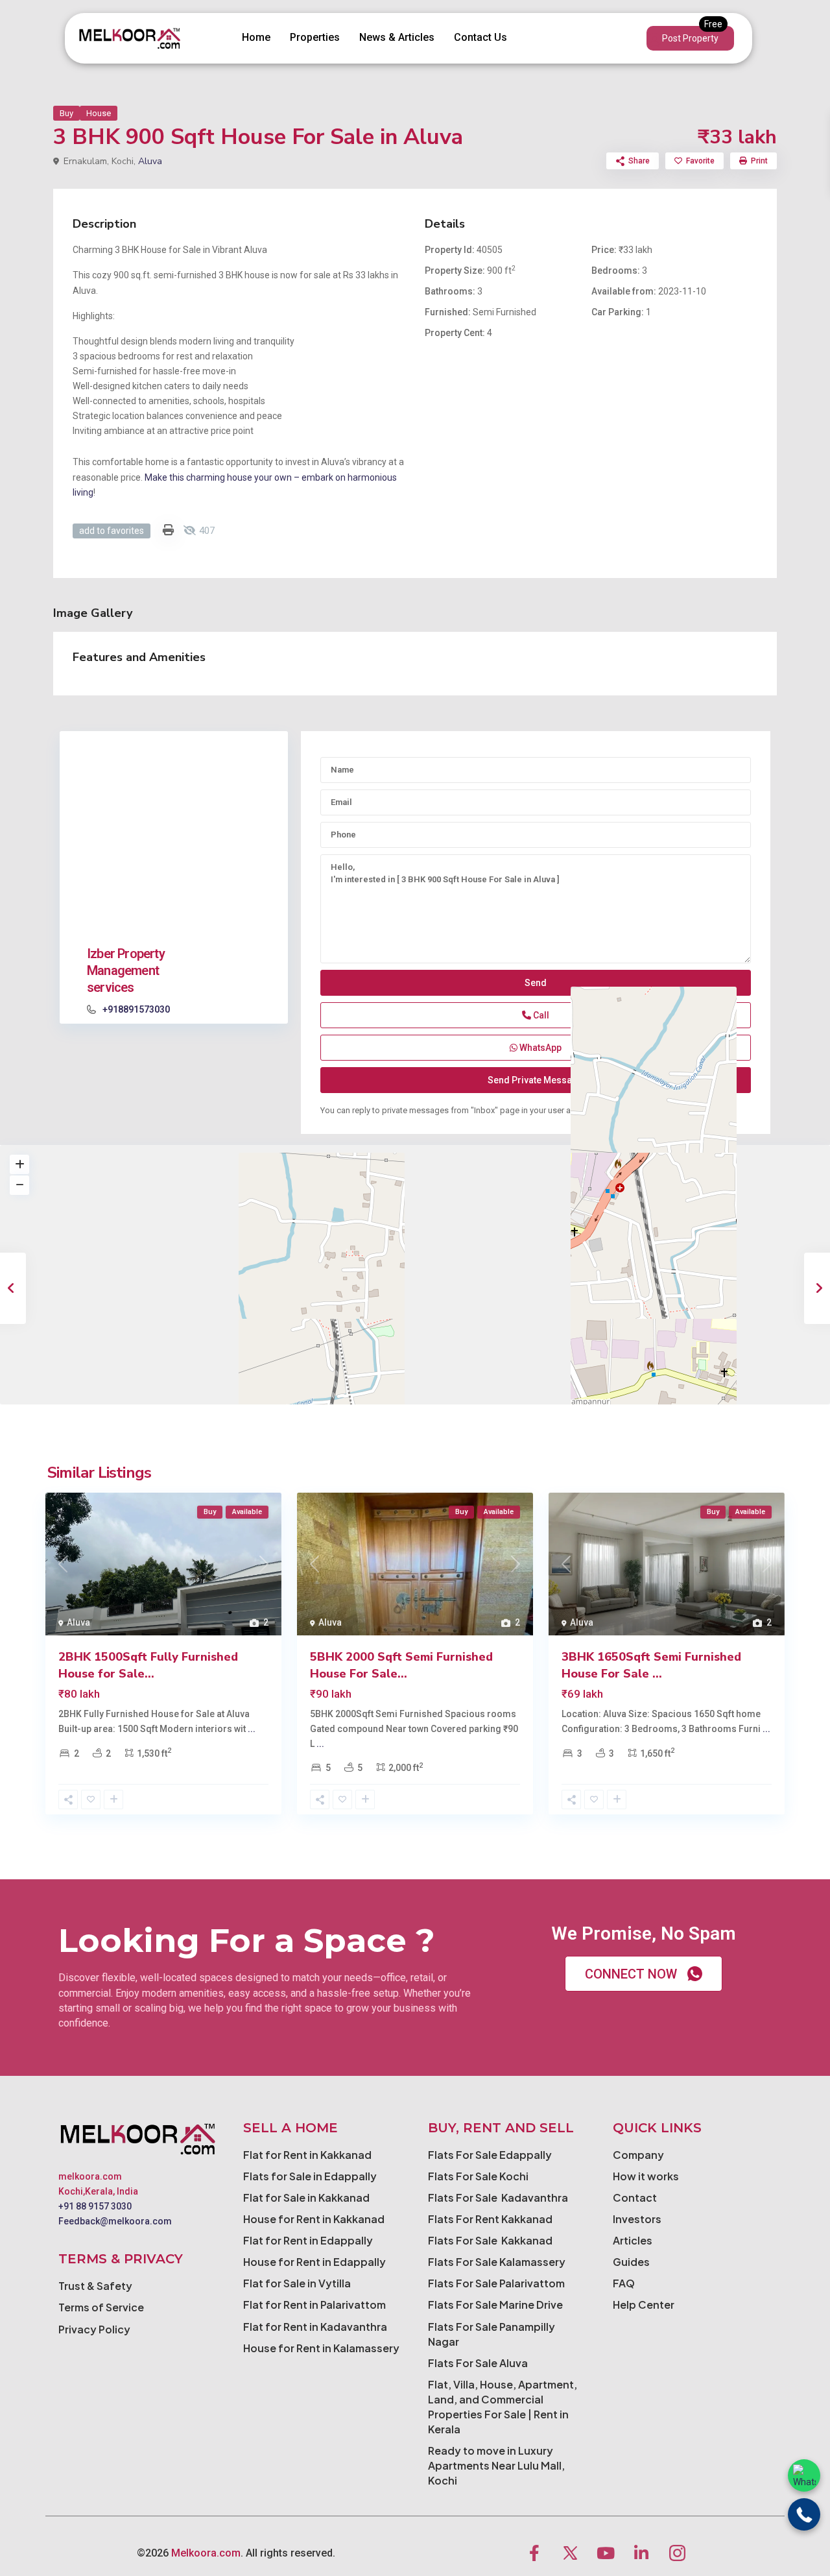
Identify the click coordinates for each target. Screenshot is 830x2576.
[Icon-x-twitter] (570, 2553)
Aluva (150, 161)
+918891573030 (136, 1009)
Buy (66, 113)
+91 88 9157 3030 (95, 2206)
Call (540, 1015)
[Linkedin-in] (641, 2553)
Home (256, 37)
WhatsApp (539, 1048)
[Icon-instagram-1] (677, 2553)
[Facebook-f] (534, 2553)
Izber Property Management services (126, 970)
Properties (315, 37)
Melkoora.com (206, 2553)
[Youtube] (606, 2553)
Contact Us (480, 37)
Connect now (631, 1974)
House (99, 113)
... (252, 1729)
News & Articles (397, 37)
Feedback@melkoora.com (115, 2221)
